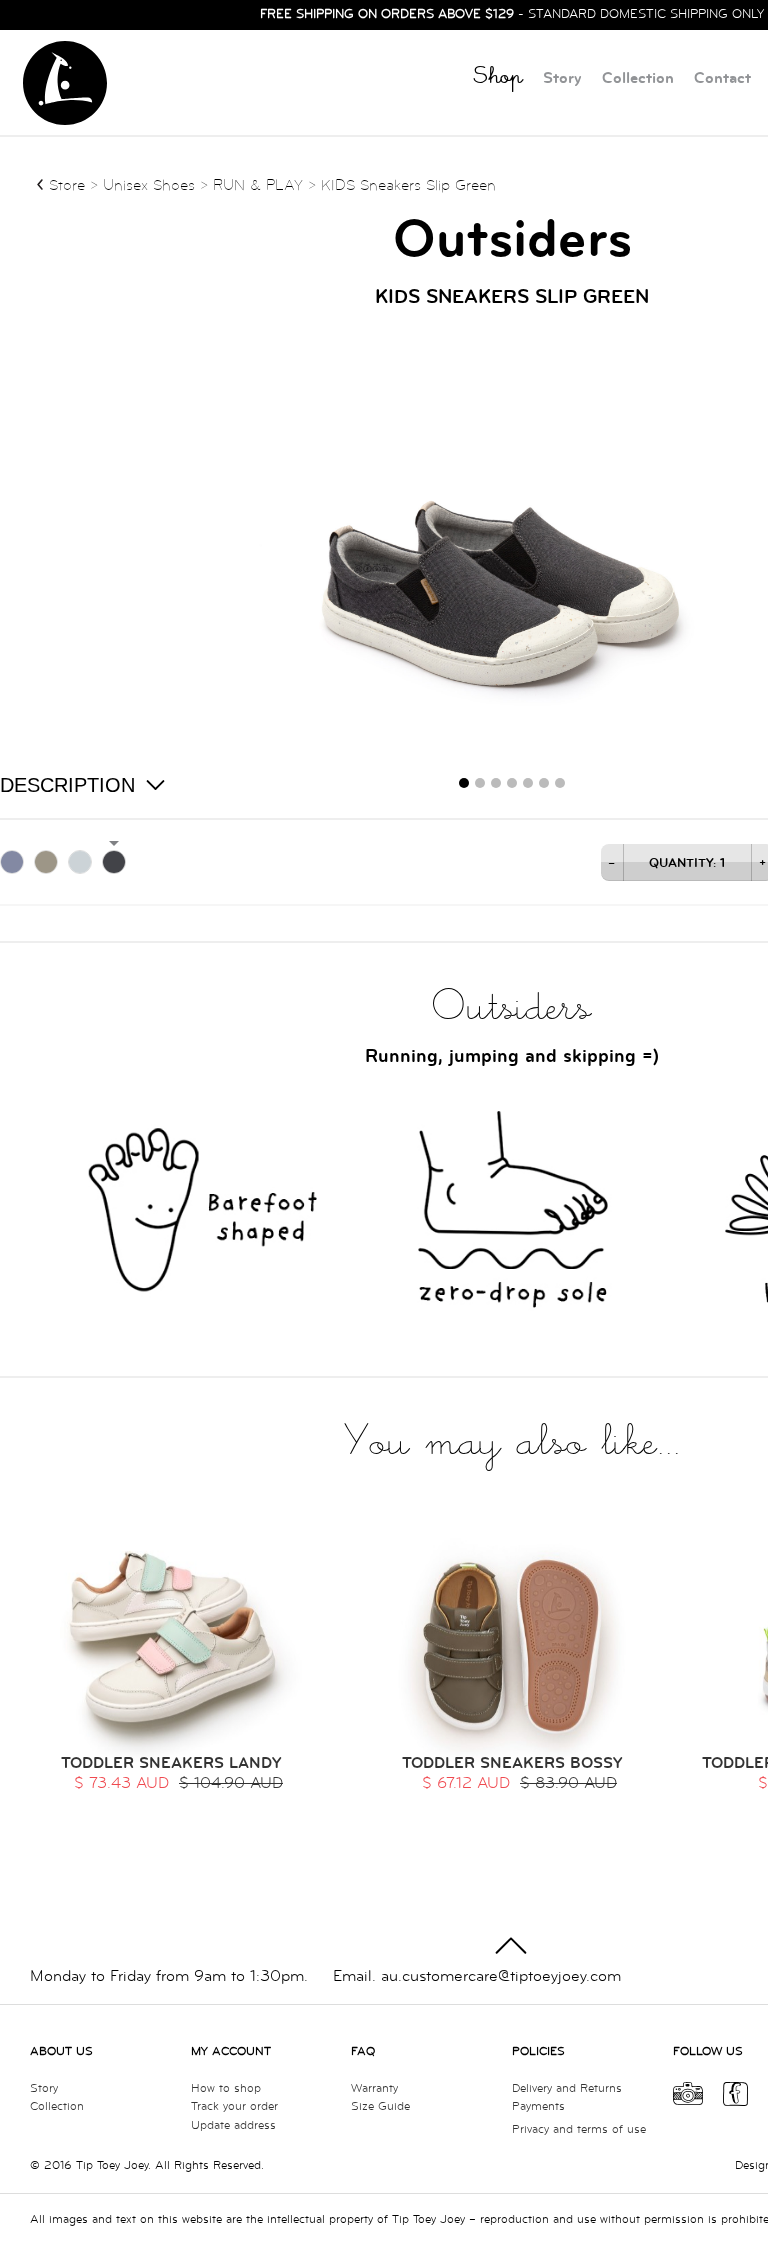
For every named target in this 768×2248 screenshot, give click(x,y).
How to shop (226, 2088)
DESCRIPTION (67, 785)
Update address (233, 2125)
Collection (638, 78)
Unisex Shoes (151, 185)
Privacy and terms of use (579, 2129)
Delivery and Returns (567, 2088)
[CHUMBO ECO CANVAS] (114, 862)
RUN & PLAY (258, 185)
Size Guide (380, 2106)
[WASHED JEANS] (80, 862)
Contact (722, 78)
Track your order (234, 2106)
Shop (498, 79)
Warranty (374, 2088)
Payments (538, 2106)
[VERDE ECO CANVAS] (46, 862)
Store (67, 185)
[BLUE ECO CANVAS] (12, 862)
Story (562, 78)
